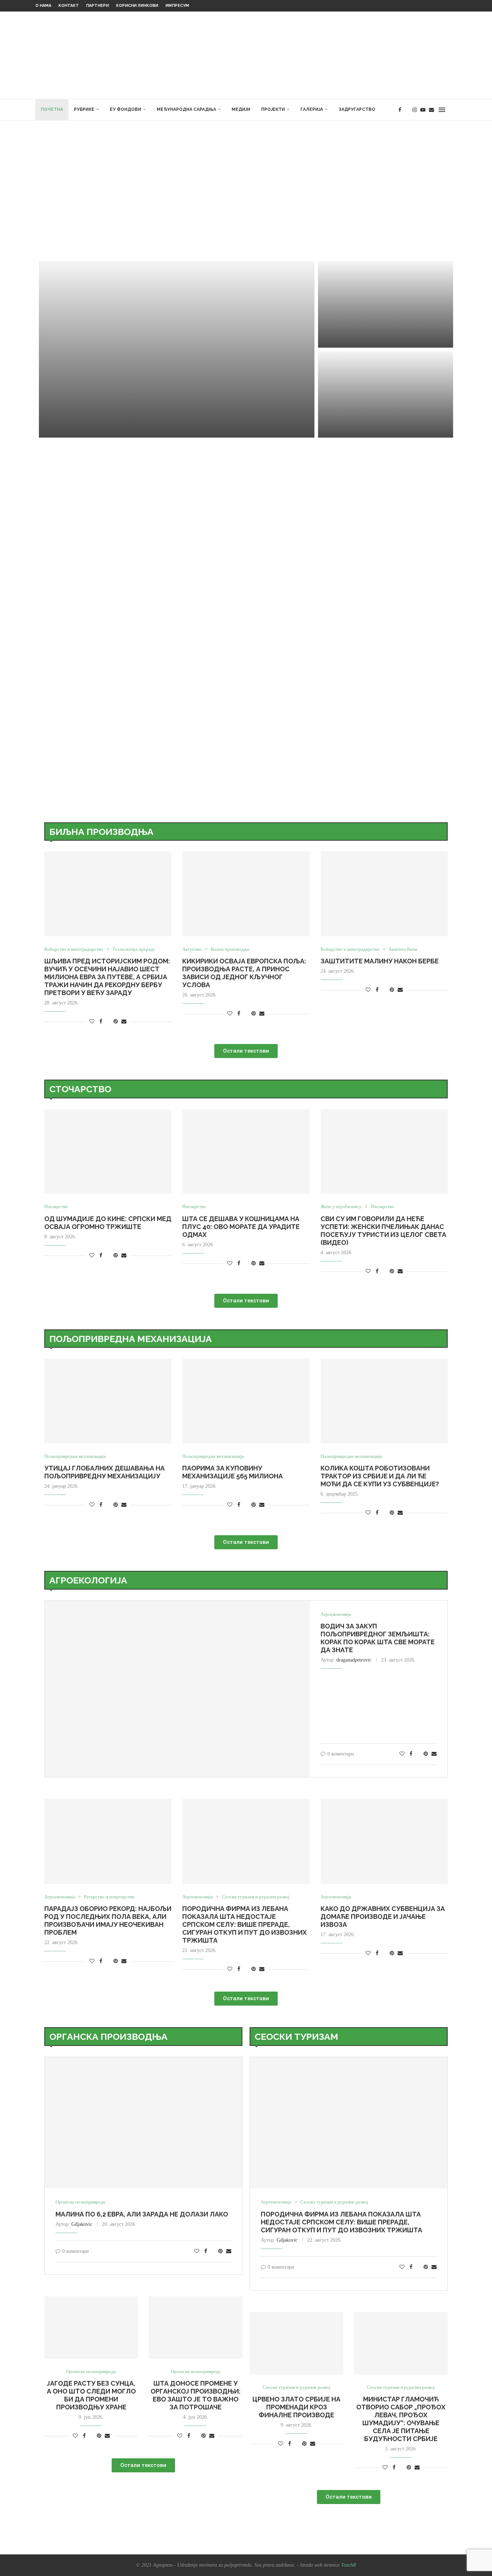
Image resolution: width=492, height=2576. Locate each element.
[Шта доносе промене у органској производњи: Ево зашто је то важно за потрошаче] (196, 2328)
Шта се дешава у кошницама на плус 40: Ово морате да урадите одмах (241, 1227)
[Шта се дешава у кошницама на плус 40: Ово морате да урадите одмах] (246, 1152)
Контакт (69, 6)
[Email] (431, 110)
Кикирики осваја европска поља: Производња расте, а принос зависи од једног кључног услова (244, 973)
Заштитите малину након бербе (380, 961)
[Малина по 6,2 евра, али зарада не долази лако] (143, 2123)
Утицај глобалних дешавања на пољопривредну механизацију (104, 1472)
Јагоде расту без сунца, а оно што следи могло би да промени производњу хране (91, 2395)
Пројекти (273, 109)
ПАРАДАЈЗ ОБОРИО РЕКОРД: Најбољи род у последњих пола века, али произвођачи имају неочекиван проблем (108, 1920)
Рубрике (84, 109)
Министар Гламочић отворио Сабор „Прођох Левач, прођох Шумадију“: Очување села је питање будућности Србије (401, 2419)
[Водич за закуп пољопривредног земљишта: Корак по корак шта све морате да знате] (177, 1689)
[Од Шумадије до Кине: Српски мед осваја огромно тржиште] (108, 1152)
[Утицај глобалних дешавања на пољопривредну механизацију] (108, 1401)
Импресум (177, 6)
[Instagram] (415, 110)
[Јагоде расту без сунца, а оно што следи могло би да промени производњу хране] (91, 2328)
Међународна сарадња (186, 109)
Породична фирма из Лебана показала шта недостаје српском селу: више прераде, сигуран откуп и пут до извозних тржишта (245, 1924)
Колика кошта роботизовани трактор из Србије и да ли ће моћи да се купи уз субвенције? (380, 1476)
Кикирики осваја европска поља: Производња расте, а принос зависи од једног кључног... (377, 307)
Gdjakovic (82, 2224)
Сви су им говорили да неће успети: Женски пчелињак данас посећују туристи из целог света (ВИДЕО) (383, 1231)
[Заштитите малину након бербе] (386, 394)
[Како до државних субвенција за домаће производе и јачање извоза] (384, 1841)
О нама (43, 6)
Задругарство (357, 109)
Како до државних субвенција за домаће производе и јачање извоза (383, 1917)
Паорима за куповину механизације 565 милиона (232, 1472)
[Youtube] (423, 110)
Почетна (52, 109)
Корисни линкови (137, 6)
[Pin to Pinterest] (116, 1022)
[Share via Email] (124, 1022)
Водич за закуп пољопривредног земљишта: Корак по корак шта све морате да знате (378, 1638)
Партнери (97, 6)
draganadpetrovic (354, 1660)
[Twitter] (407, 110)
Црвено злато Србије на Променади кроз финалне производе (296, 2407)
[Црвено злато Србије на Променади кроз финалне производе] (296, 2343)
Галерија (312, 109)
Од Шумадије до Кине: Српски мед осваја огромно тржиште (108, 1223)
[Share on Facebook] (101, 1022)
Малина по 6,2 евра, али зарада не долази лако (142, 2214)
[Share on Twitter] (108, 1022)
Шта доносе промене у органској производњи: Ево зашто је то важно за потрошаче (196, 2395)
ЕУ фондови (126, 109)
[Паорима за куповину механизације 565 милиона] (246, 1401)
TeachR (349, 2565)
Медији (241, 109)
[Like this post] (92, 1022)
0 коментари (100, 429)
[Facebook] (400, 110)
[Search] (453, 110)
